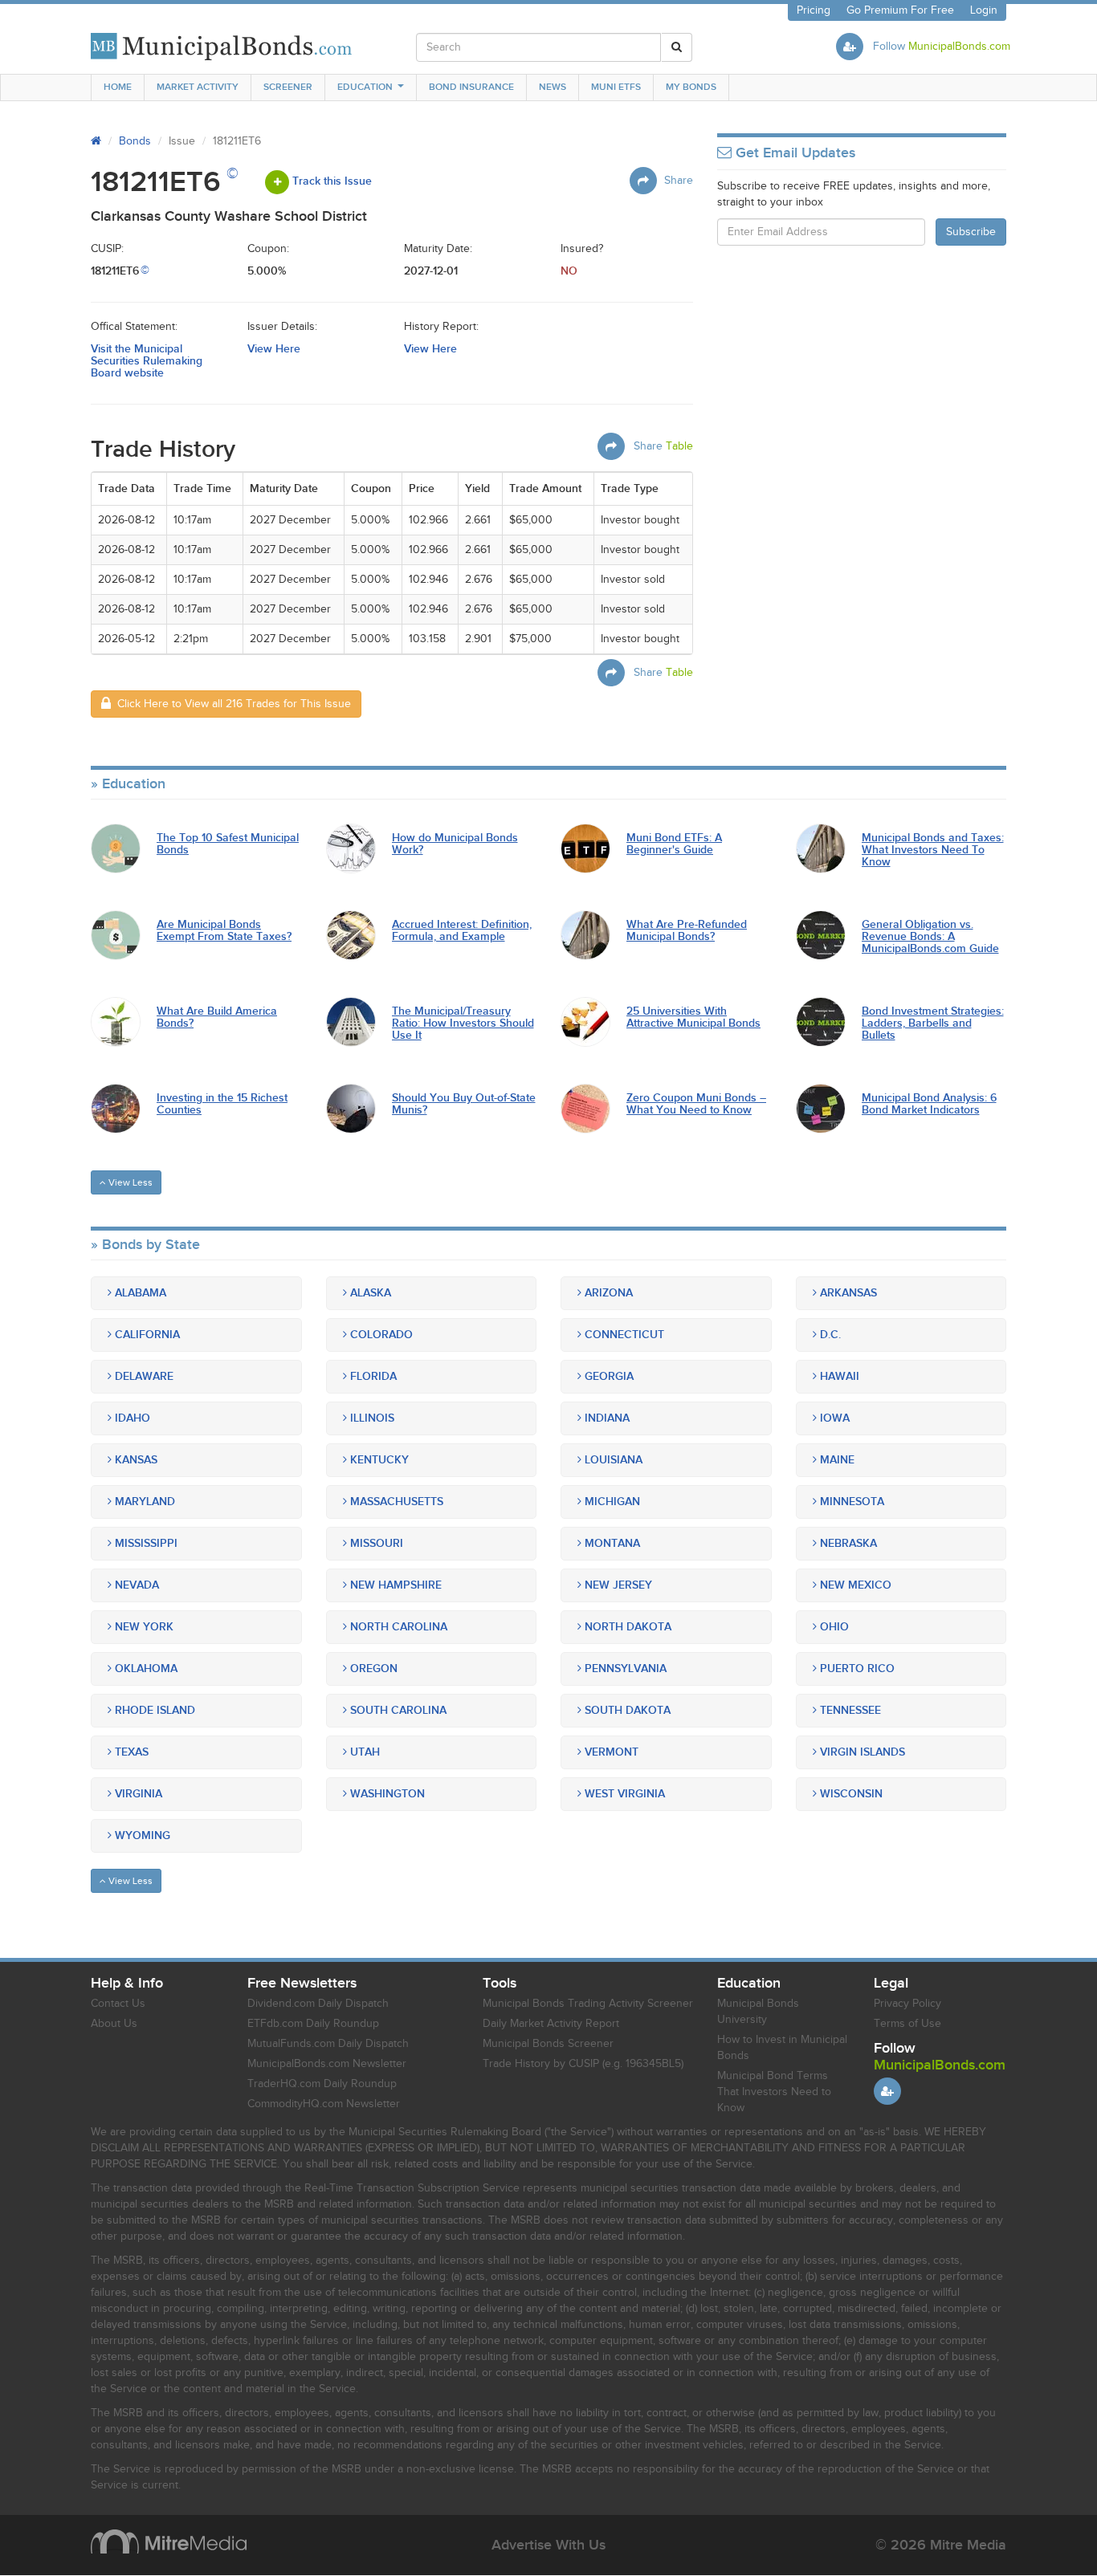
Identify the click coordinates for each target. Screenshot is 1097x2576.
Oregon (372, 1668)
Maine (836, 1460)
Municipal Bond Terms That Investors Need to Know (774, 2092)
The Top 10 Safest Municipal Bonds (228, 844)
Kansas (135, 1460)
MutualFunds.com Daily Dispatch (328, 2044)
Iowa (833, 1418)
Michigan (611, 1502)
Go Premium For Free (900, 10)
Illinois (371, 1418)
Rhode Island (153, 1710)
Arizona (607, 1293)
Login (984, 10)
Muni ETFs (616, 87)
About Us (114, 2024)
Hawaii (838, 1376)
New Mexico (854, 1585)
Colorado (380, 1335)
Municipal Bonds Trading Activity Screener (588, 2004)
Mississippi (145, 1543)
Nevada (135, 1585)
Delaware (143, 1376)
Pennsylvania (624, 1668)
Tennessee (849, 1710)
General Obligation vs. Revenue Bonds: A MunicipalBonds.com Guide (930, 937)
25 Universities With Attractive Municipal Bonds (693, 1017)
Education (365, 87)
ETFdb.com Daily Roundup (313, 2024)
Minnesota (850, 1502)
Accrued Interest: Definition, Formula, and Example (462, 931)
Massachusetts (395, 1502)
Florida (372, 1376)
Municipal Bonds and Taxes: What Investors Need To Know (933, 850)
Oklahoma (145, 1668)
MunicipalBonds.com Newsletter (327, 2064)
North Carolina (397, 1627)
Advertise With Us (548, 2545)
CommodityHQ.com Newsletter (324, 2104)
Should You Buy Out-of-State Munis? (464, 1104)
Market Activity (198, 87)
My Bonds (691, 87)
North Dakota (626, 1627)
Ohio (833, 1627)
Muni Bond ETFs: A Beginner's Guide (674, 844)
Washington (386, 1794)
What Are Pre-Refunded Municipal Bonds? (687, 931)
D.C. (829, 1335)
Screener (288, 87)
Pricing (814, 10)
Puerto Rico (856, 1668)
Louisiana (612, 1460)
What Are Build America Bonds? (217, 1017)
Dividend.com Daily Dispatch (318, 2004)
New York (143, 1627)
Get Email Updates (793, 153)
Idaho (131, 1418)
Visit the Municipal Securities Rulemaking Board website (147, 361)
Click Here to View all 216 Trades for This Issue (231, 704)
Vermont (610, 1752)
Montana (611, 1543)
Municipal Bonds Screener (548, 2044)
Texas (130, 1752)
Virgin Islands (861, 1752)
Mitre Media (169, 2541)
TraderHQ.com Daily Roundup (322, 2084)
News (553, 87)
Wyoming (141, 1835)
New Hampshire (394, 1585)
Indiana (606, 1418)
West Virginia (623, 1794)
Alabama (139, 1293)
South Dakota (626, 1710)
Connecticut (623, 1335)
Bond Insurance (471, 87)
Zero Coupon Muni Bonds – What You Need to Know (696, 1104)
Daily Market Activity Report (551, 2024)
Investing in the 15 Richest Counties (222, 1104)
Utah (363, 1752)
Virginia (137, 1794)
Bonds (135, 141)
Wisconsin (850, 1794)
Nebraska (847, 1543)
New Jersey (617, 1585)
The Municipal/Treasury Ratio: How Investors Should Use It (463, 1023)
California (146, 1335)
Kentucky (378, 1460)
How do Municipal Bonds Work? (455, 844)
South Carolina (397, 1710)
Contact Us (118, 2004)
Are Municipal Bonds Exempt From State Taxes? (224, 931)
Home (118, 87)
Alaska (369, 1293)
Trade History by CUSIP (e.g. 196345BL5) (583, 2064)
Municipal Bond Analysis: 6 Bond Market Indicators (929, 1104)
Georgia (608, 1376)
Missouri (375, 1543)
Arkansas (847, 1293)
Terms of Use (907, 2024)
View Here (274, 349)
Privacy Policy (907, 2004)
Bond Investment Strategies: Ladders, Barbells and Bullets (933, 1023)
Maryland (143, 1502)
